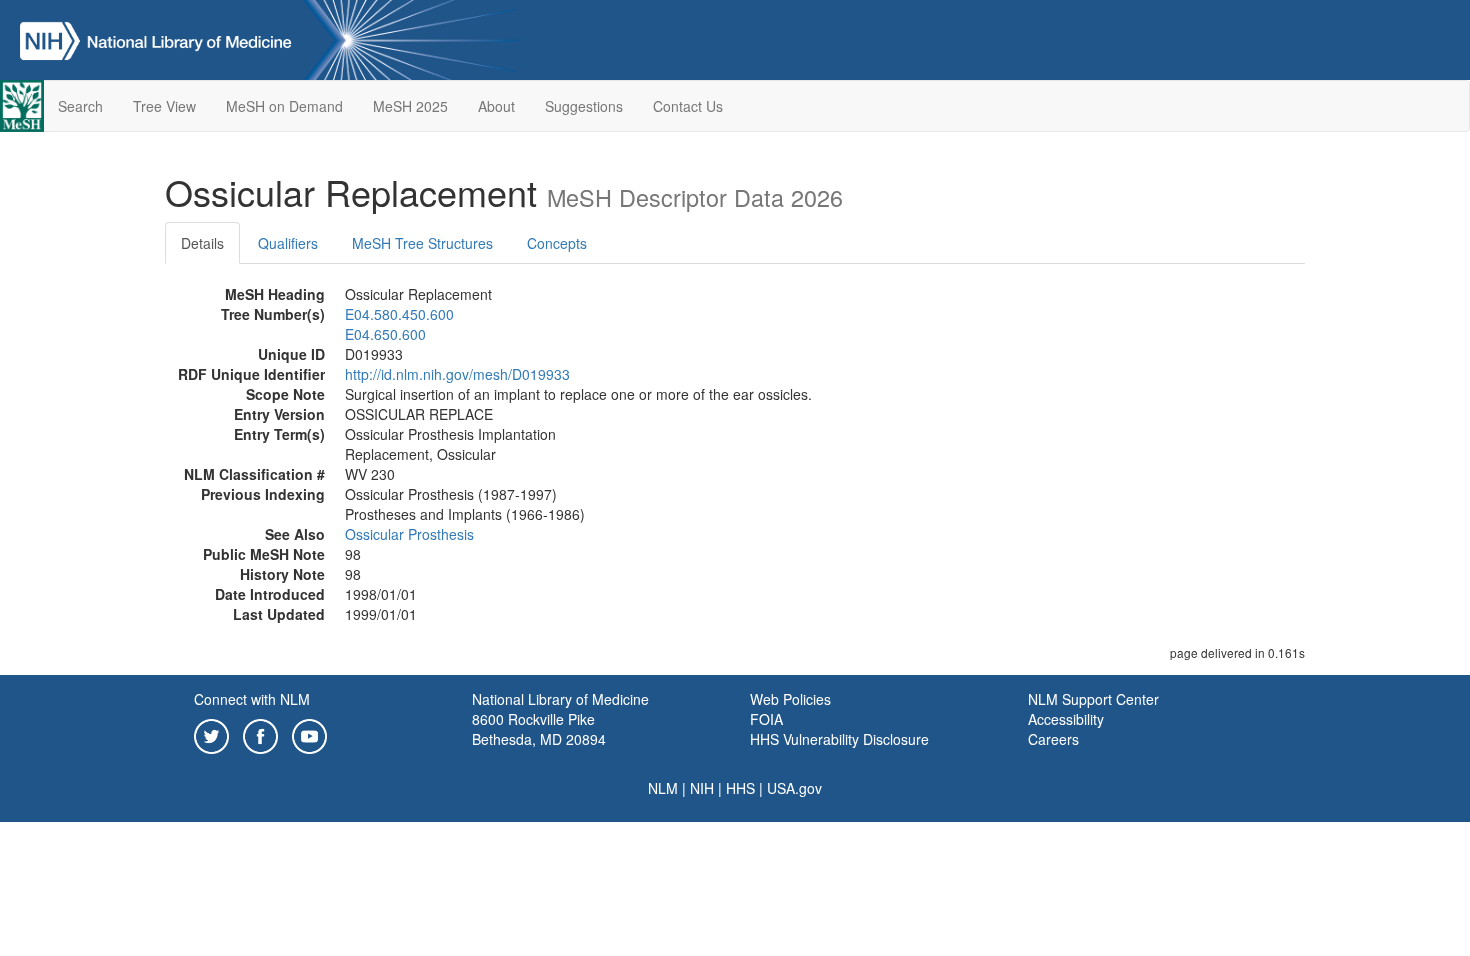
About (496, 106)
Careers (1053, 739)
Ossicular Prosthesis (409, 534)
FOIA (766, 719)
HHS (740, 788)
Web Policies (790, 699)
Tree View (164, 106)
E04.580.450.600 (399, 314)
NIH (702, 788)
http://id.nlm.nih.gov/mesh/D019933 (457, 374)
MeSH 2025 (410, 106)
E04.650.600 (385, 334)
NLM (663, 788)
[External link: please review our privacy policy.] (211, 734)
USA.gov (794, 788)
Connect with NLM (252, 699)
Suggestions (584, 106)
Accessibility (1066, 719)
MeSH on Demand (284, 106)
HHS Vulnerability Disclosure (839, 739)
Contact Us (688, 106)
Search (80, 106)
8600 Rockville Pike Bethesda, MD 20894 (539, 729)
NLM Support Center (1093, 699)
